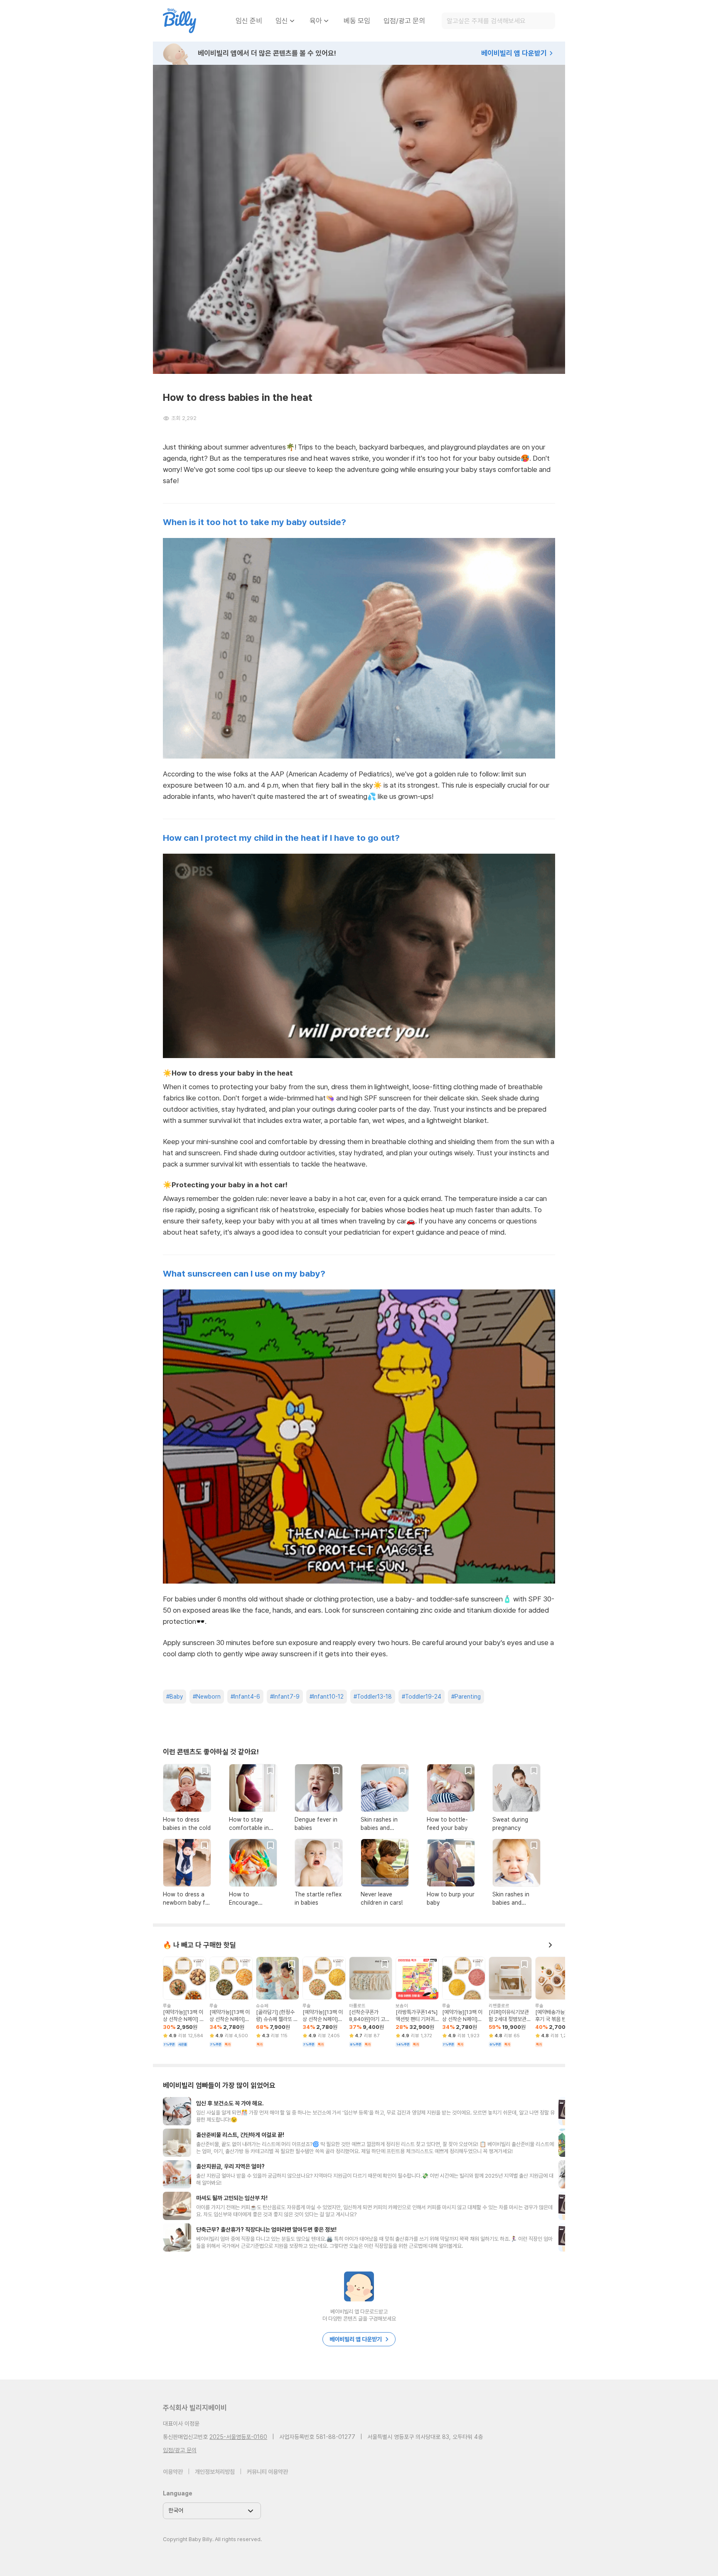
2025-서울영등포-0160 (238, 2437)
